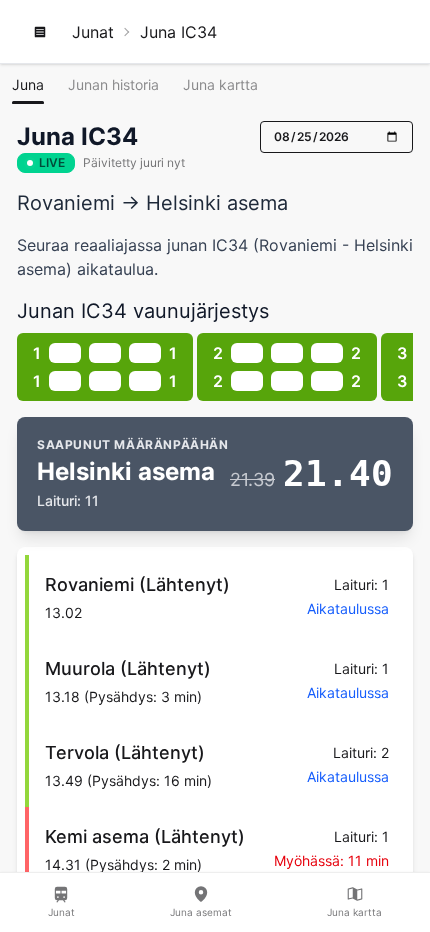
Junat (93, 32)
